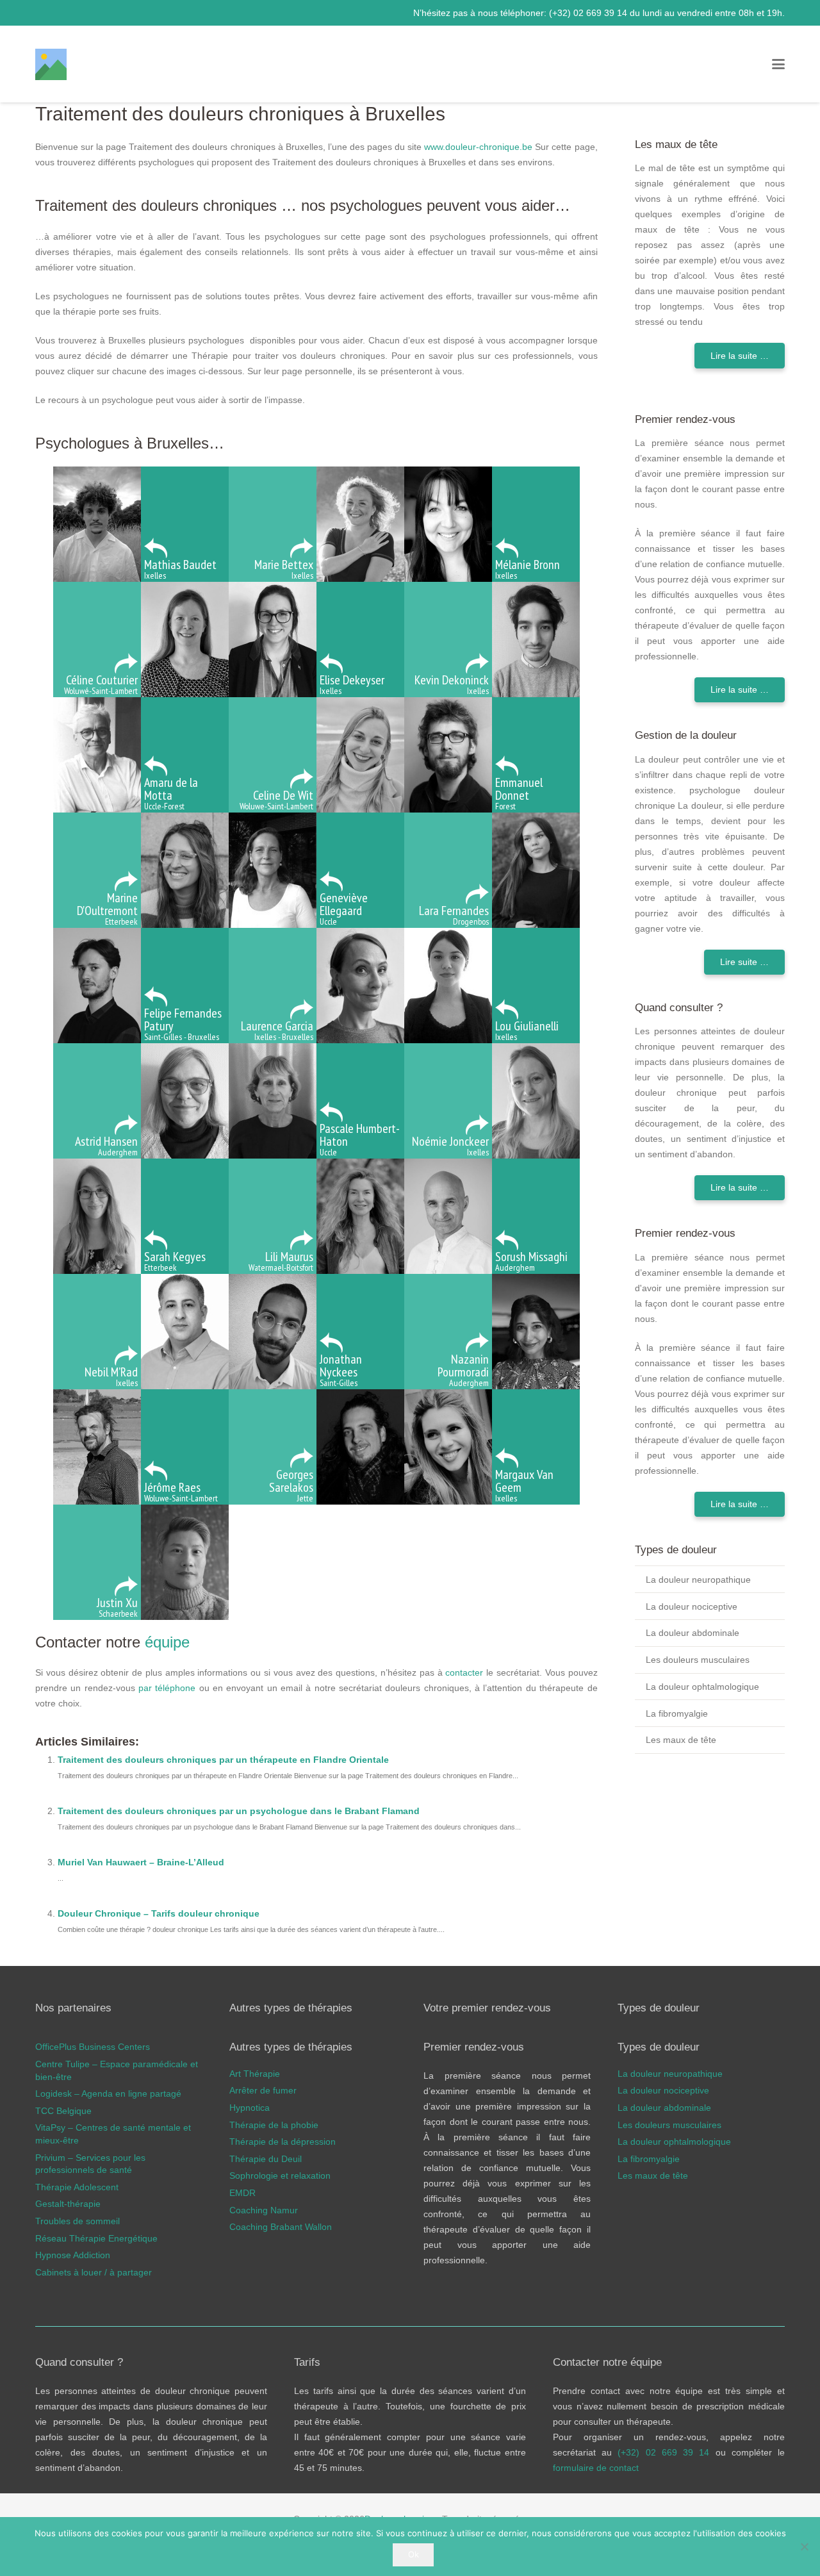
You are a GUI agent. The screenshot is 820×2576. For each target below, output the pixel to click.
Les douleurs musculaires (698, 1660)
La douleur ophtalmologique (702, 1687)
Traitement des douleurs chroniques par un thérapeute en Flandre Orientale (223, 1760)
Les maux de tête (681, 1740)
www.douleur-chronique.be (478, 147)
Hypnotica (250, 2108)
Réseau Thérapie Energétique (96, 2238)
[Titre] (51, 64)
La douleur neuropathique (698, 1580)
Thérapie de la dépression (283, 2142)
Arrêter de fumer (263, 2091)
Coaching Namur (264, 2210)
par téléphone (167, 1688)
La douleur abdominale (693, 1633)
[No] (804, 2547)
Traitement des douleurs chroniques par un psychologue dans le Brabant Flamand (239, 1811)
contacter (464, 1672)
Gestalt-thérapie (68, 2204)
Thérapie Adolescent (77, 2187)
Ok (414, 2554)
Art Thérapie (255, 2074)
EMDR (242, 2193)
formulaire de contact (596, 2468)
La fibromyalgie (677, 1713)
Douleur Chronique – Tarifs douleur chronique (159, 1913)
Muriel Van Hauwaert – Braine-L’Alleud (141, 1862)
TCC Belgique (63, 2111)
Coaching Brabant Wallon (281, 2227)
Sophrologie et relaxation (280, 2176)
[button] (778, 64)
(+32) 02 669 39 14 (589, 13)
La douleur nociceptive (692, 1606)
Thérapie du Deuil (266, 2159)
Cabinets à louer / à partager (94, 2272)
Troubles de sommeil (78, 2221)
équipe (167, 1642)
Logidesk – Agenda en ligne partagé (108, 2094)
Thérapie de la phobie (274, 2125)
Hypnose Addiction (73, 2256)
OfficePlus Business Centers (93, 2047)
